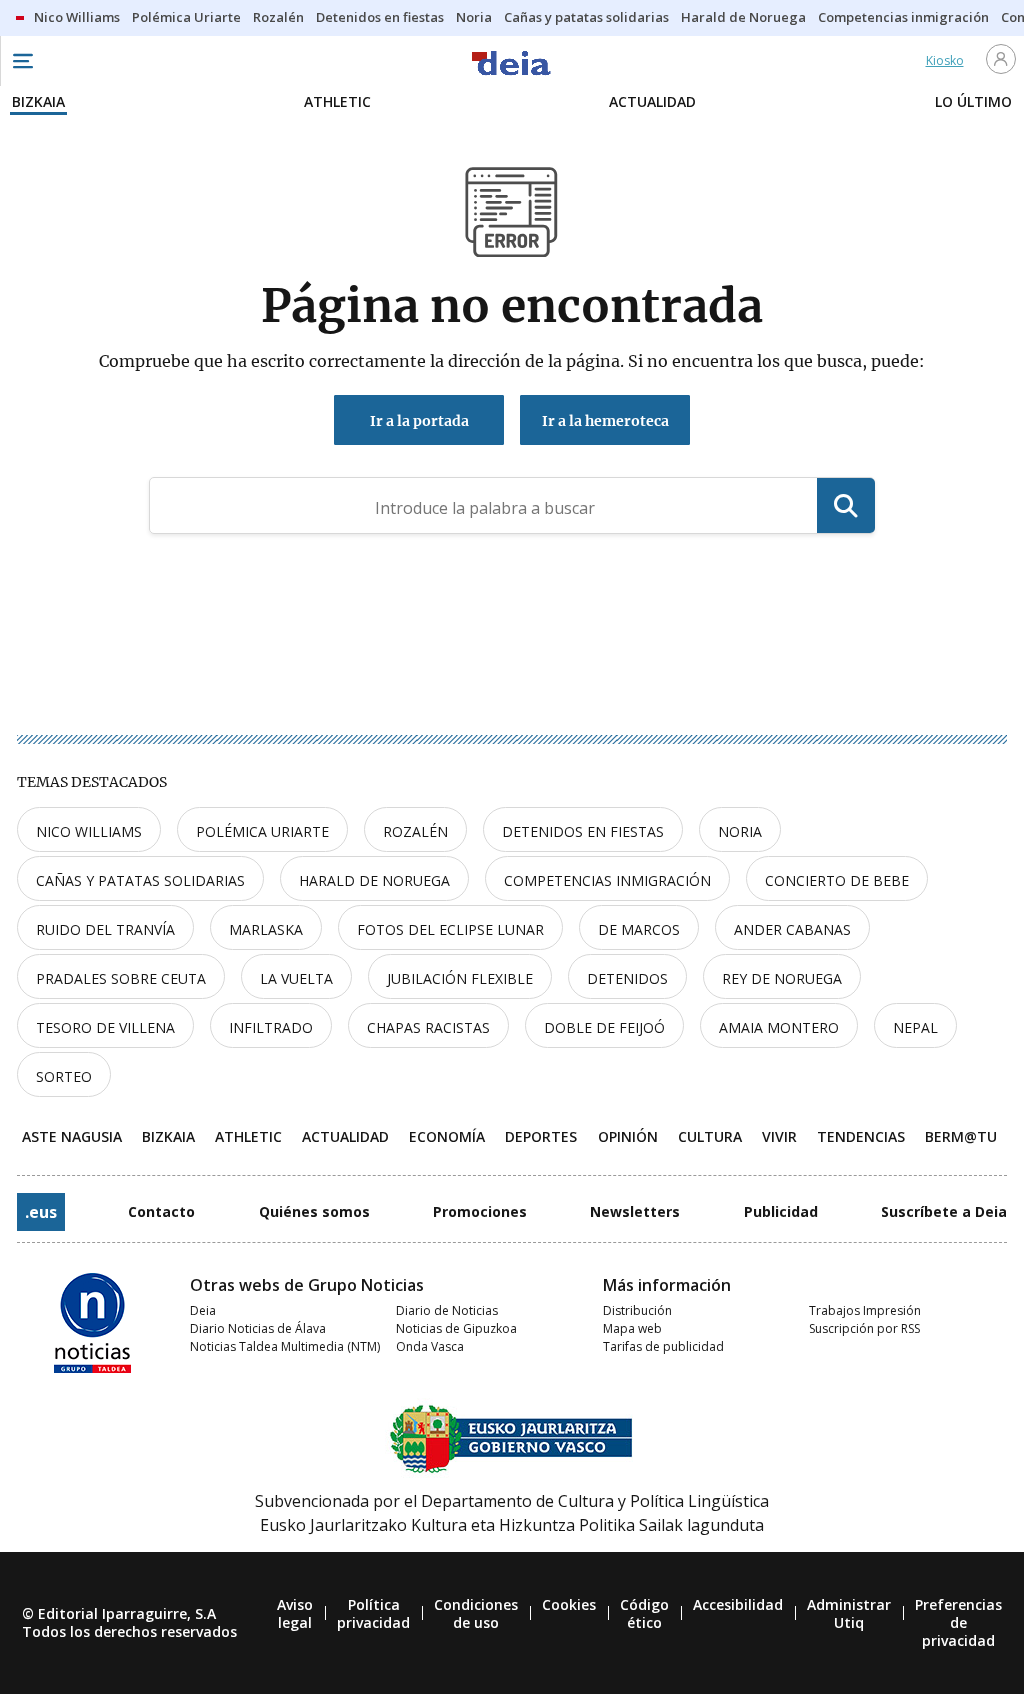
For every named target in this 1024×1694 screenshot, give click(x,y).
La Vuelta (296, 978)
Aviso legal (295, 1613)
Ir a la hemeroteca (605, 421)
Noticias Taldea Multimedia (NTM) (285, 1346)
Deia (203, 1310)
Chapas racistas (428, 1027)
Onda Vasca (430, 1346)
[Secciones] (22, 61)
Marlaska (266, 929)
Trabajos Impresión (865, 1310)
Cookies (569, 1604)
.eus (41, 1212)
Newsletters (635, 1211)
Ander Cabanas (792, 929)
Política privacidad (373, 1613)
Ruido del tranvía (105, 929)
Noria (740, 831)
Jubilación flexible (460, 978)
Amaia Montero (779, 1027)
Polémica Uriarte (262, 831)
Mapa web (632, 1328)
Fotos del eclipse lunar (450, 929)
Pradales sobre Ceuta (121, 978)
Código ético (644, 1613)
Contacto (161, 1211)
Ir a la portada (419, 421)
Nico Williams (89, 831)
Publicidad (781, 1211)
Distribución (637, 1310)
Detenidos (627, 978)
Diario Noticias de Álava (258, 1328)
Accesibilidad (738, 1604)
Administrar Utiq (849, 1613)
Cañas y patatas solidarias (140, 880)
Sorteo (64, 1076)
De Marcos (639, 929)
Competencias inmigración (607, 880)
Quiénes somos (314, 1211)
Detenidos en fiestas (583, 831)
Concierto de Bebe (837, 880)
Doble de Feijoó (604, 1027)
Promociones (480, 1211)
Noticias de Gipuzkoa (456, 1328)
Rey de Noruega (782, 978)
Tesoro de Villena (105, 1027)
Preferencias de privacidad (958, 1622)
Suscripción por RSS (864, 1328)
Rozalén (415, 831)
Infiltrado (271, 1027)
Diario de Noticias (447, 1310)
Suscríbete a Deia (944, 1211)
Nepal (915, 1027)
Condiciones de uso (476, 1613)
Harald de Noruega (374, 880)
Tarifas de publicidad (663, 1346)
